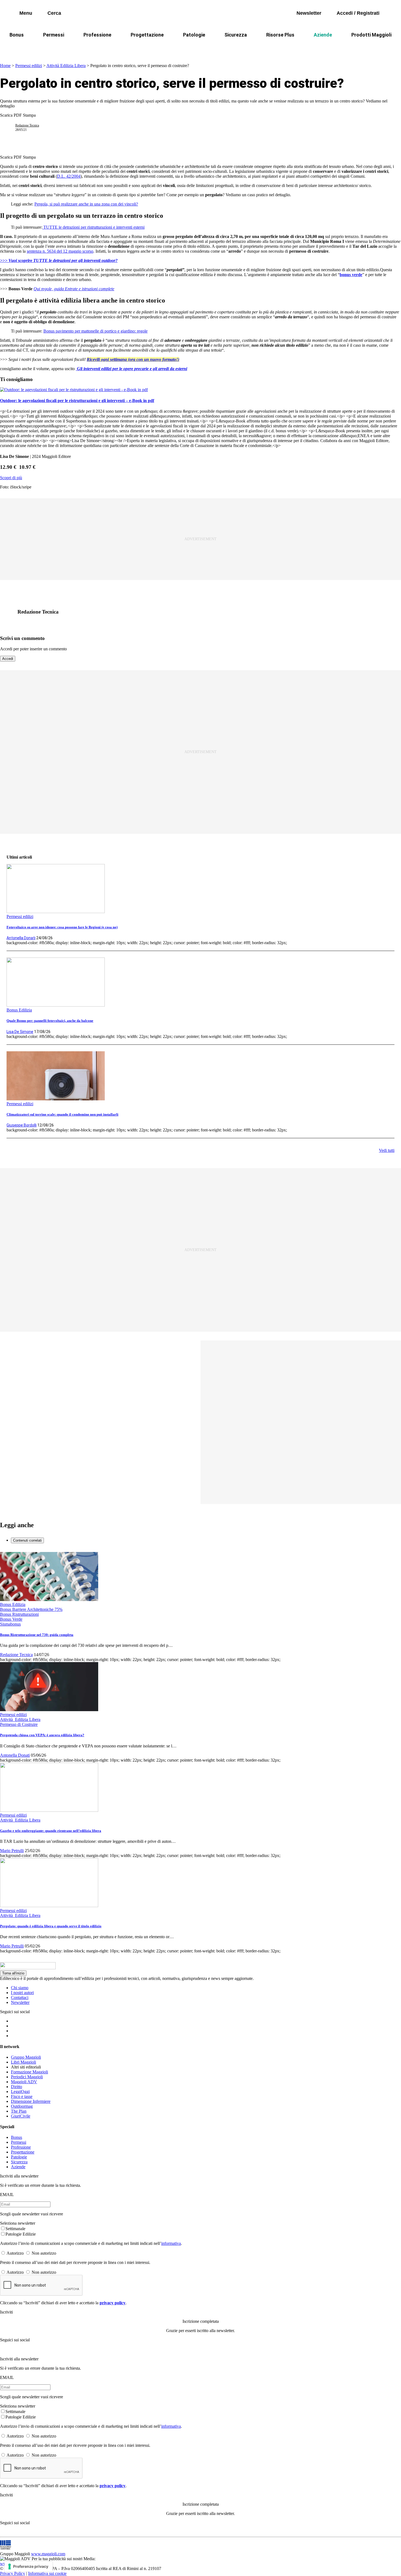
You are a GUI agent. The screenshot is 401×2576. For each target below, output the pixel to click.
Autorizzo (15, 2253)
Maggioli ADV (24, 2082)
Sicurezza (236, 35)
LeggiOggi (20, 2092)
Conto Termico (82, 48)
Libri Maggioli (23, 2062)
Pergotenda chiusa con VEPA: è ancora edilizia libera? (42, 1735)
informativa (171, 2243)
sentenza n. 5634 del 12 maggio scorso (60, 251)
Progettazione (147, 35)
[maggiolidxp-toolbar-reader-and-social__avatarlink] (10, 128)
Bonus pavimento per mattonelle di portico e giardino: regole (95, 331)
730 (149, 48)
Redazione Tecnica (27, 125)
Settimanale (15, 2229)
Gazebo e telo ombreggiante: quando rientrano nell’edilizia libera (51, 1831)
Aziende (323, 35)
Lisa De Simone (20, 1032)
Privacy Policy (13, 2573)
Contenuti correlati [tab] (27, 1540)
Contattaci (20, 1997)
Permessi (54, 35)
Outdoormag (22, 2106)
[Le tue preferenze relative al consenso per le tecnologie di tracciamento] (29, 2566)
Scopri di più (11, 478)
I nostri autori (22, 1993)
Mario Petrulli (12, 1851)
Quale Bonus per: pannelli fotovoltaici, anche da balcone (50, 1021)
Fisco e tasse (22, 2096)
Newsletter (20, 2002)
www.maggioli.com (48, 2554)
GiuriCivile (21, 2116)
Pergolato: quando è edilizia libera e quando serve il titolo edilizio (51, 1926)
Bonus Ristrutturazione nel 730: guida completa (37, 1635)
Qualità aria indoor (346, 48)
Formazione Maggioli (29, 2072)
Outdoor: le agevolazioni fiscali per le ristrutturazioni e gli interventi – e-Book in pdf (77, 401)
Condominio (178, 48)
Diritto (17, 2087)
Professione (97, 35)
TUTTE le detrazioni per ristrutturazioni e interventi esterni (93, 227)
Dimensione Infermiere (31, 2101)
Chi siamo (20, 1988)
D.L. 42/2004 (69, 176)
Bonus (17, 35)
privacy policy (113, 2303)
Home (5, 66)
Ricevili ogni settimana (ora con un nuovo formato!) (133, 359)
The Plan (19, 2111)
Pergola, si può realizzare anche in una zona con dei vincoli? (86, 204)
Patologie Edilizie (21, 2234)
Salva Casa (121, 48)
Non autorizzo (44, 2253)
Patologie (194, 35)
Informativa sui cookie (47, 2573)
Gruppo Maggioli (26, 2057)
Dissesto (307, 48)
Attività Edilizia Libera (66, 66)
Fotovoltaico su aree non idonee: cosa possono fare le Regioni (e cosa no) (62, 927)
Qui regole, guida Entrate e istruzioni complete (74, 289)
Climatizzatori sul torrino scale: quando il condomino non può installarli (62, 1114)
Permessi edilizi (29, 66)
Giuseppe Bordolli (22, 1125)
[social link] (10, 612)
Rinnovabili (274, 48)
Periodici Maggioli (27, 2077)
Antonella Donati (21, 938)
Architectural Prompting (227, 48)
